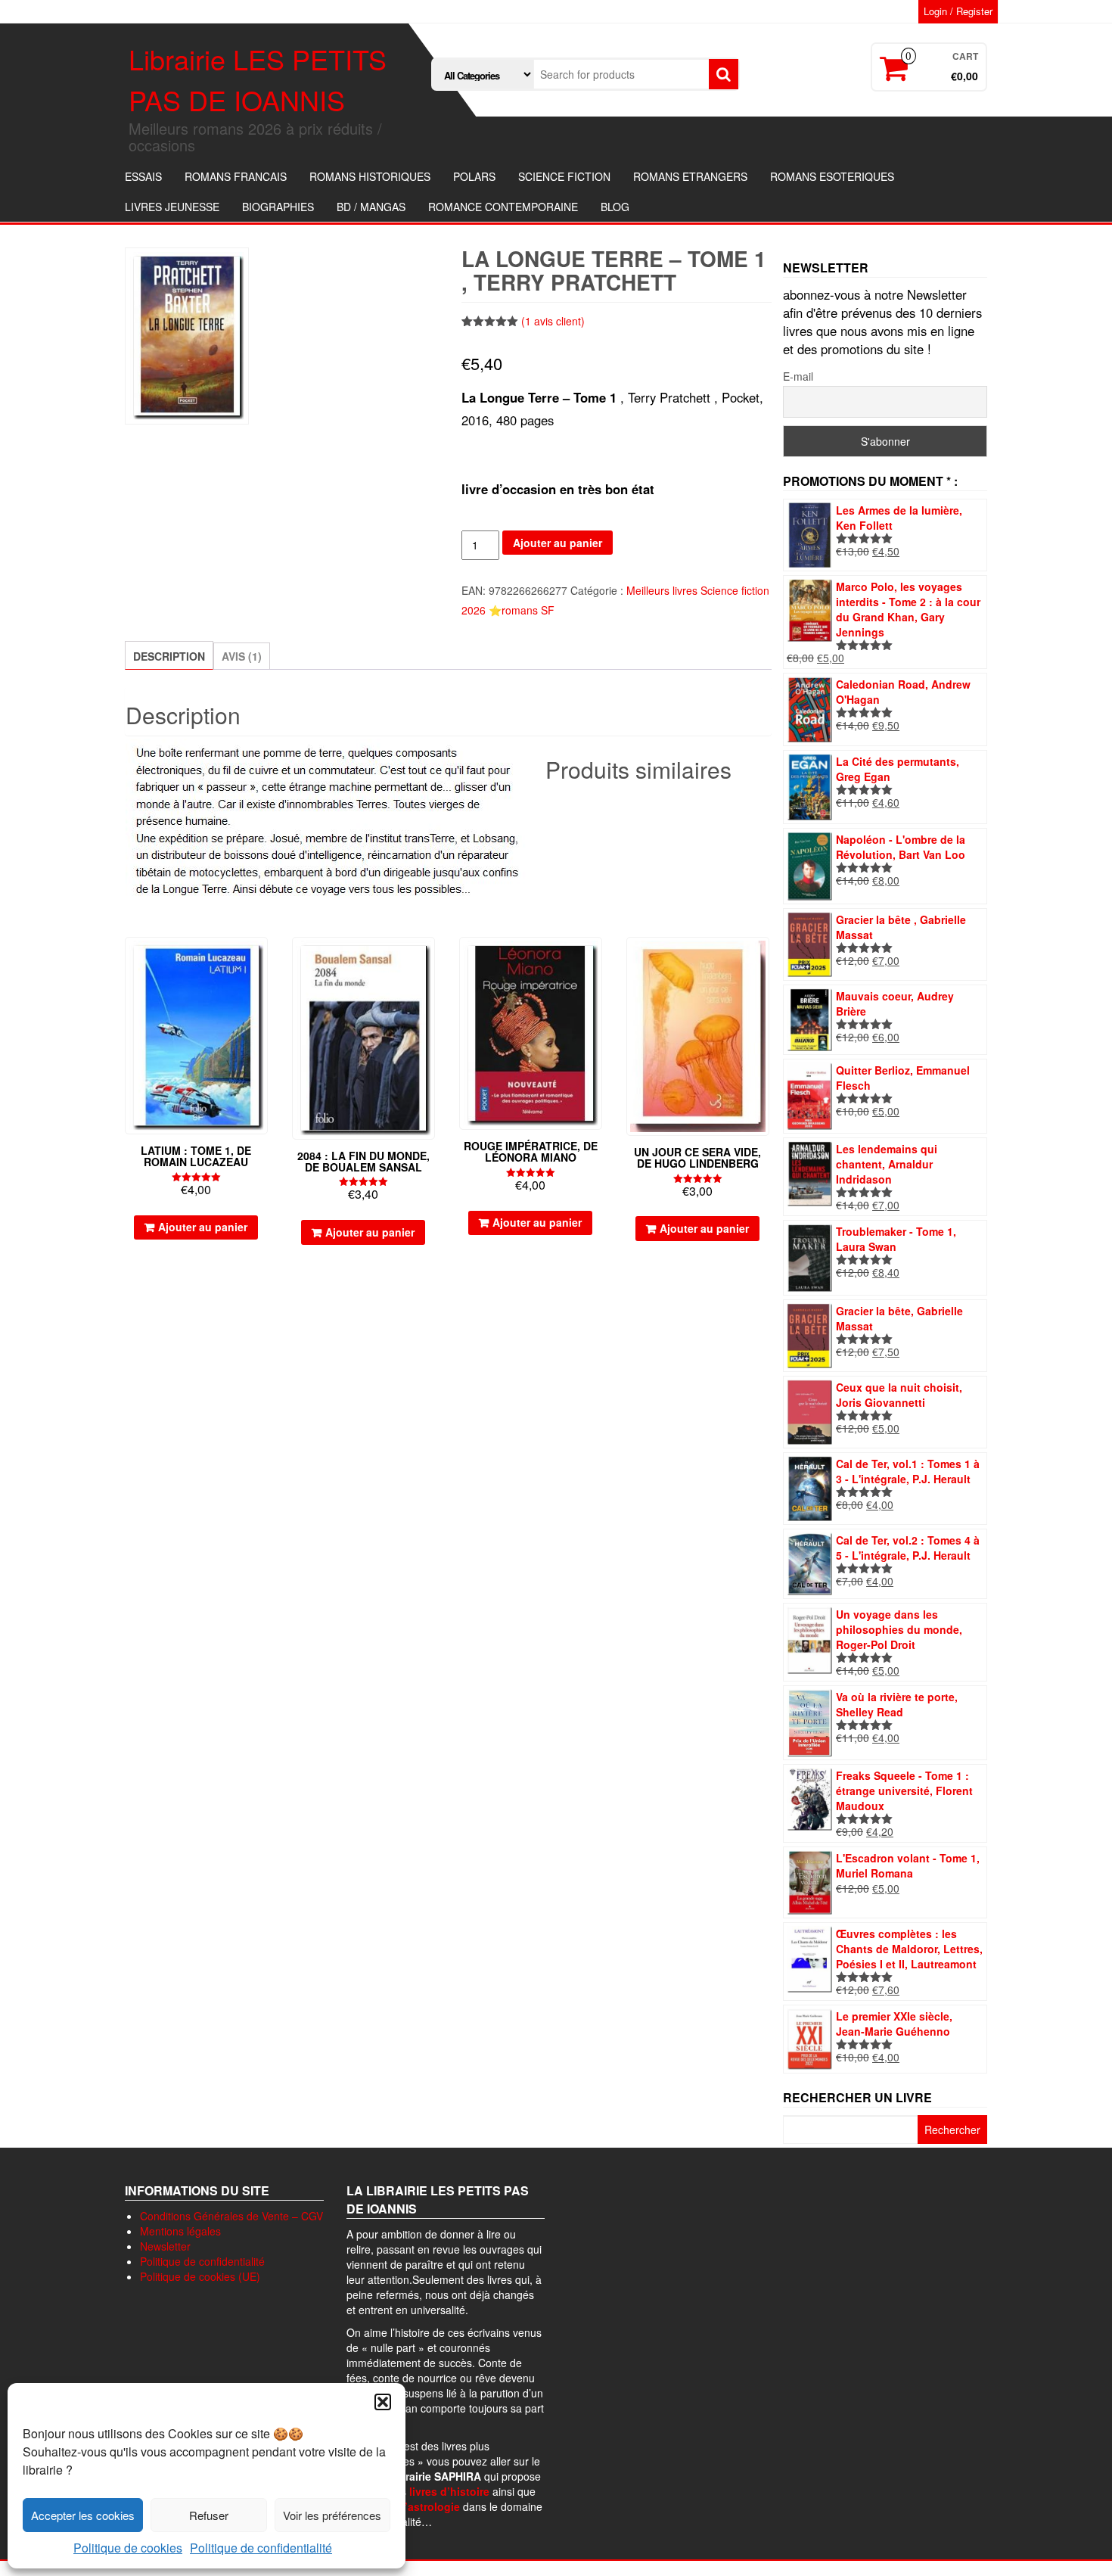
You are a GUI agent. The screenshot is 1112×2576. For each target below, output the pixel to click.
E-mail (798, 376)
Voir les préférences (332, 2515)
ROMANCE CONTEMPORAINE (503, 207)
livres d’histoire (449, 2491)
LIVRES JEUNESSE (172, 207)
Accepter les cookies (83, 2515)
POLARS (474, 176)
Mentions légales (180, 2231)
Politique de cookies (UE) (200, 2276)
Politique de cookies (128, 2548)
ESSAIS (143, 176)
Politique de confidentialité (261, 2548)
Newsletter (165, 2246)
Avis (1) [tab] (242, 656)
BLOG (615, 207)
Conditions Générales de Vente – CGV (231, 2216)
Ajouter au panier (558, 543)
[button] (383, 2402)
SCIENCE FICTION (564, 176)
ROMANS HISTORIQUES (370, 176)
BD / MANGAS (371, 207)
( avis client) (553, 321)
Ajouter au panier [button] (203, 1227)
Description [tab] (169, 656)
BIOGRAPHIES (278, 207)
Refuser (209, 2515)
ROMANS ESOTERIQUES (832, 176)
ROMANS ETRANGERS (690, 176)
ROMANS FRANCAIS (236, 176)
